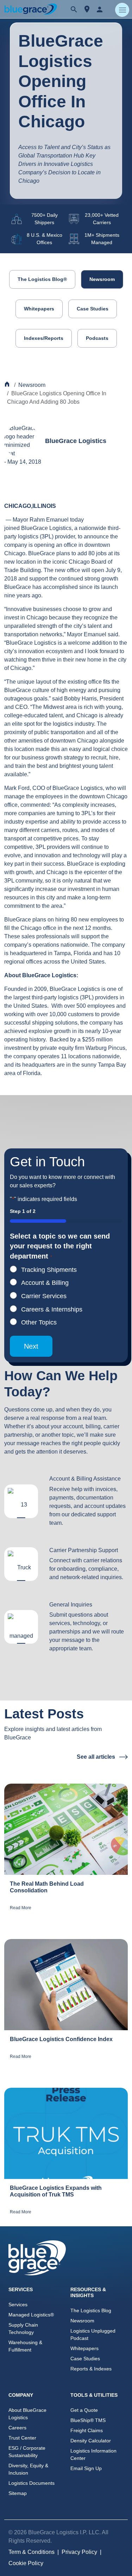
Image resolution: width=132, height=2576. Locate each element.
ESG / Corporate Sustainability (27, 2452)
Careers (17, 2428)
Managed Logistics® (31, 2315)
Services (18, 2305)
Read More (21, 1908)
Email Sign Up (86, 2468)
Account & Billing (45, 1283)
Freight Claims (87, 2430)
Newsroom (102, 279)
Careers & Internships (52, 1309)
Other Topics (39, 1322)
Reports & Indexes (91, 2369)
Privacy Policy (79, 2552)
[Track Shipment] (87, 9)
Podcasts (97, 338)
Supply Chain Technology (23, 2329)
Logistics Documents (32, 2483)
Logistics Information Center (93, 2454)
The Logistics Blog (91, 2310)
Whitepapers (39, 309)
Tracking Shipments (49, 1270)
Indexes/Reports (44, 338)
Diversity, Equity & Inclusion (28, 2469)
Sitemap (18, 2493)
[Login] (100, 9)
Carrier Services (44, 1296)
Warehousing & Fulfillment (25, 2346)
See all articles (97, 1757)
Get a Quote (84, 2410)
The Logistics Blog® (42, 279)
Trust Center (22, 2438)
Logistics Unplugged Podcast (93, 2334)
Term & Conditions (32, 2552)
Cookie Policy (26, 2563)
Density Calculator (91, 2441)
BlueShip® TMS (88, 2420)
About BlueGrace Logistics (27, 2414)
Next (31, 1346)
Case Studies (93, 309)
